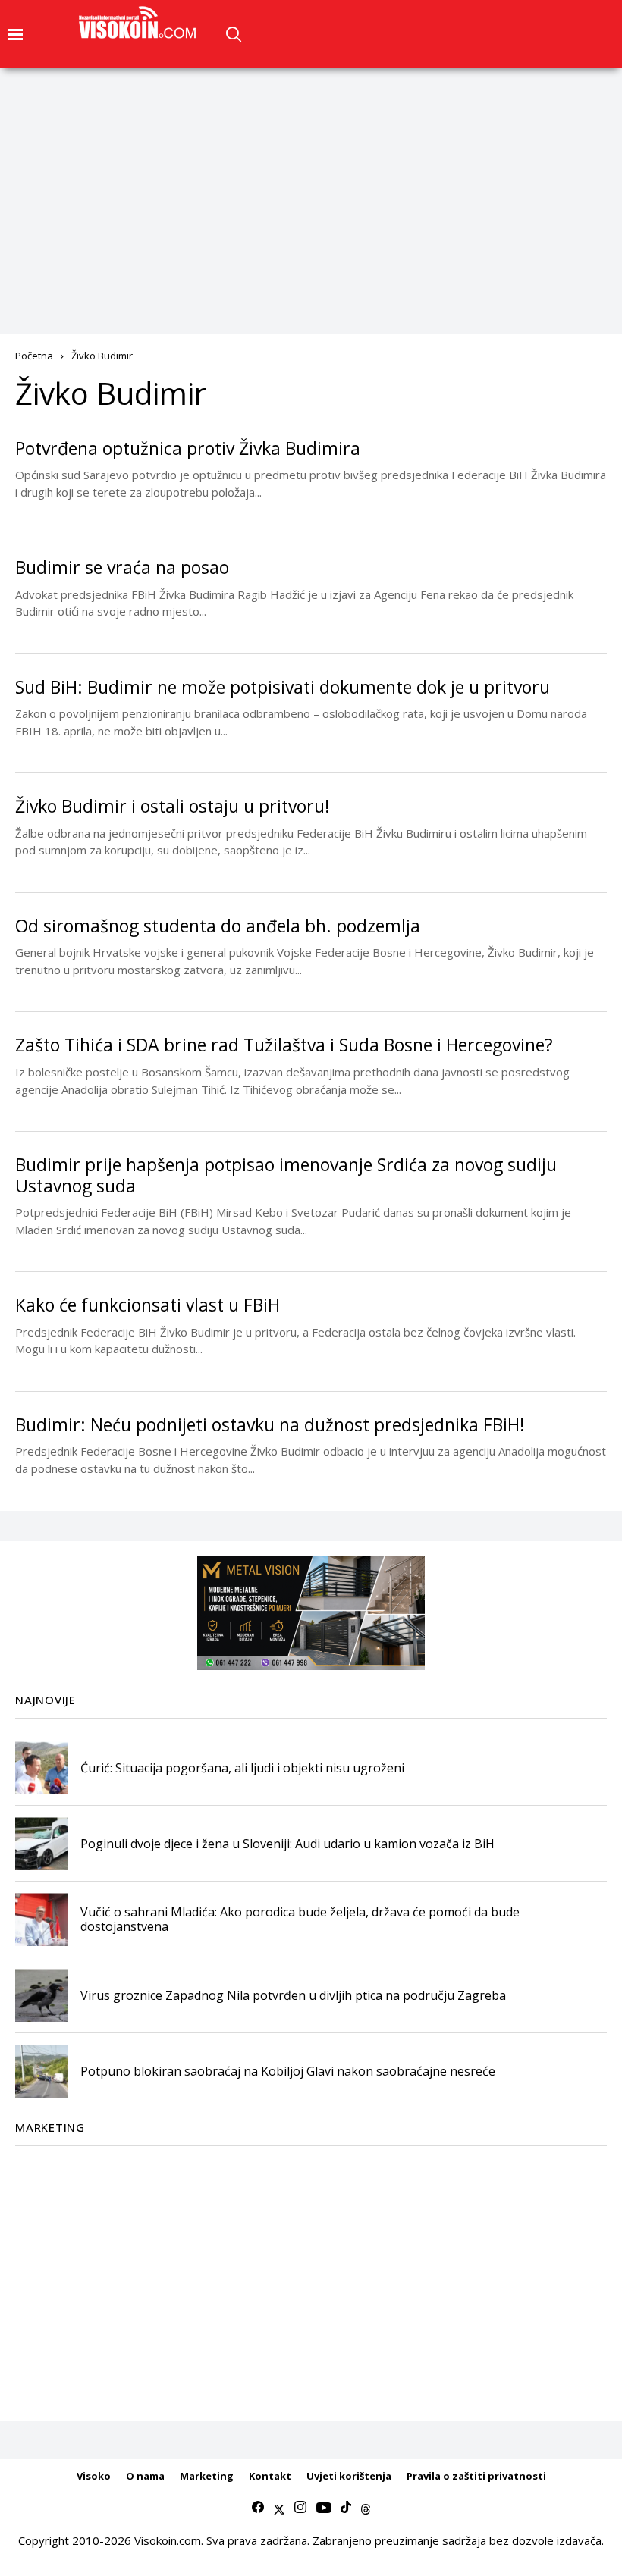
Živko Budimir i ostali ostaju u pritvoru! (173, 806)
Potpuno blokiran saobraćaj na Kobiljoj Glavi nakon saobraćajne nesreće (288, 2071)
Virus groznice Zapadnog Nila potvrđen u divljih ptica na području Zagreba (293, 1995)
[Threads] (366, 2508)
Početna (34, 356)
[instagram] (300, 2508)
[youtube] (324, 2508)
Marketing (207, 2476)
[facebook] (258, 2508)
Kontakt (270, 2476)
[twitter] (279, 2508)
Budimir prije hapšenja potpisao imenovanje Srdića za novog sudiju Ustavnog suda (286, 1175)
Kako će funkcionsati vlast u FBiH (148, 1305)
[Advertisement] (311, 182)
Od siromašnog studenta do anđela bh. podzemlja (218, 926)
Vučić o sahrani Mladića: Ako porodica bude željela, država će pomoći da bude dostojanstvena (300, 1919)
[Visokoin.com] (140, 23)
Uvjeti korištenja (349, 2476)
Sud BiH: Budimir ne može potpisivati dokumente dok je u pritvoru (283, 687)
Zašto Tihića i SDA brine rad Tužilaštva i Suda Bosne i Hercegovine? (284, 1045)
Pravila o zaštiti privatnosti (476, 2476)
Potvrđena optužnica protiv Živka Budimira (188, 448)
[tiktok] (346, 2508)
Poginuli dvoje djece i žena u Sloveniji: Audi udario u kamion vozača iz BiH (287, 1844)
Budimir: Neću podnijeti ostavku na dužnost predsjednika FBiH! (270, 1424)
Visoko (94, 2476)
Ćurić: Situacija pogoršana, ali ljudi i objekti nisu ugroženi (242, 1768)
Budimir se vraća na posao (122, 567)
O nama (145, 2476)
